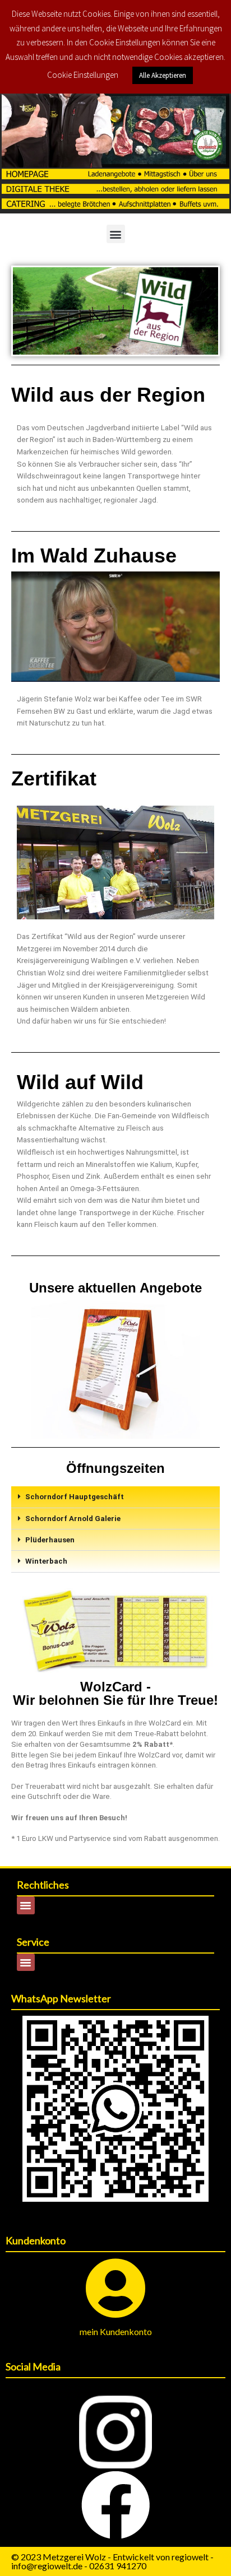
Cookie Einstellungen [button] (83, 75)
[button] (116, 234)
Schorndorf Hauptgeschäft (75, 1497)
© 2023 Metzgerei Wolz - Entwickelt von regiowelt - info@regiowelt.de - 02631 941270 (112, 2561)
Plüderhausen (50, 1540)
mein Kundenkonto (116, 2331)
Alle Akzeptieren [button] (163, 75)
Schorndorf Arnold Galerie (73, 1519)
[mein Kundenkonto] (116, 2288)
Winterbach (46, 1561)
